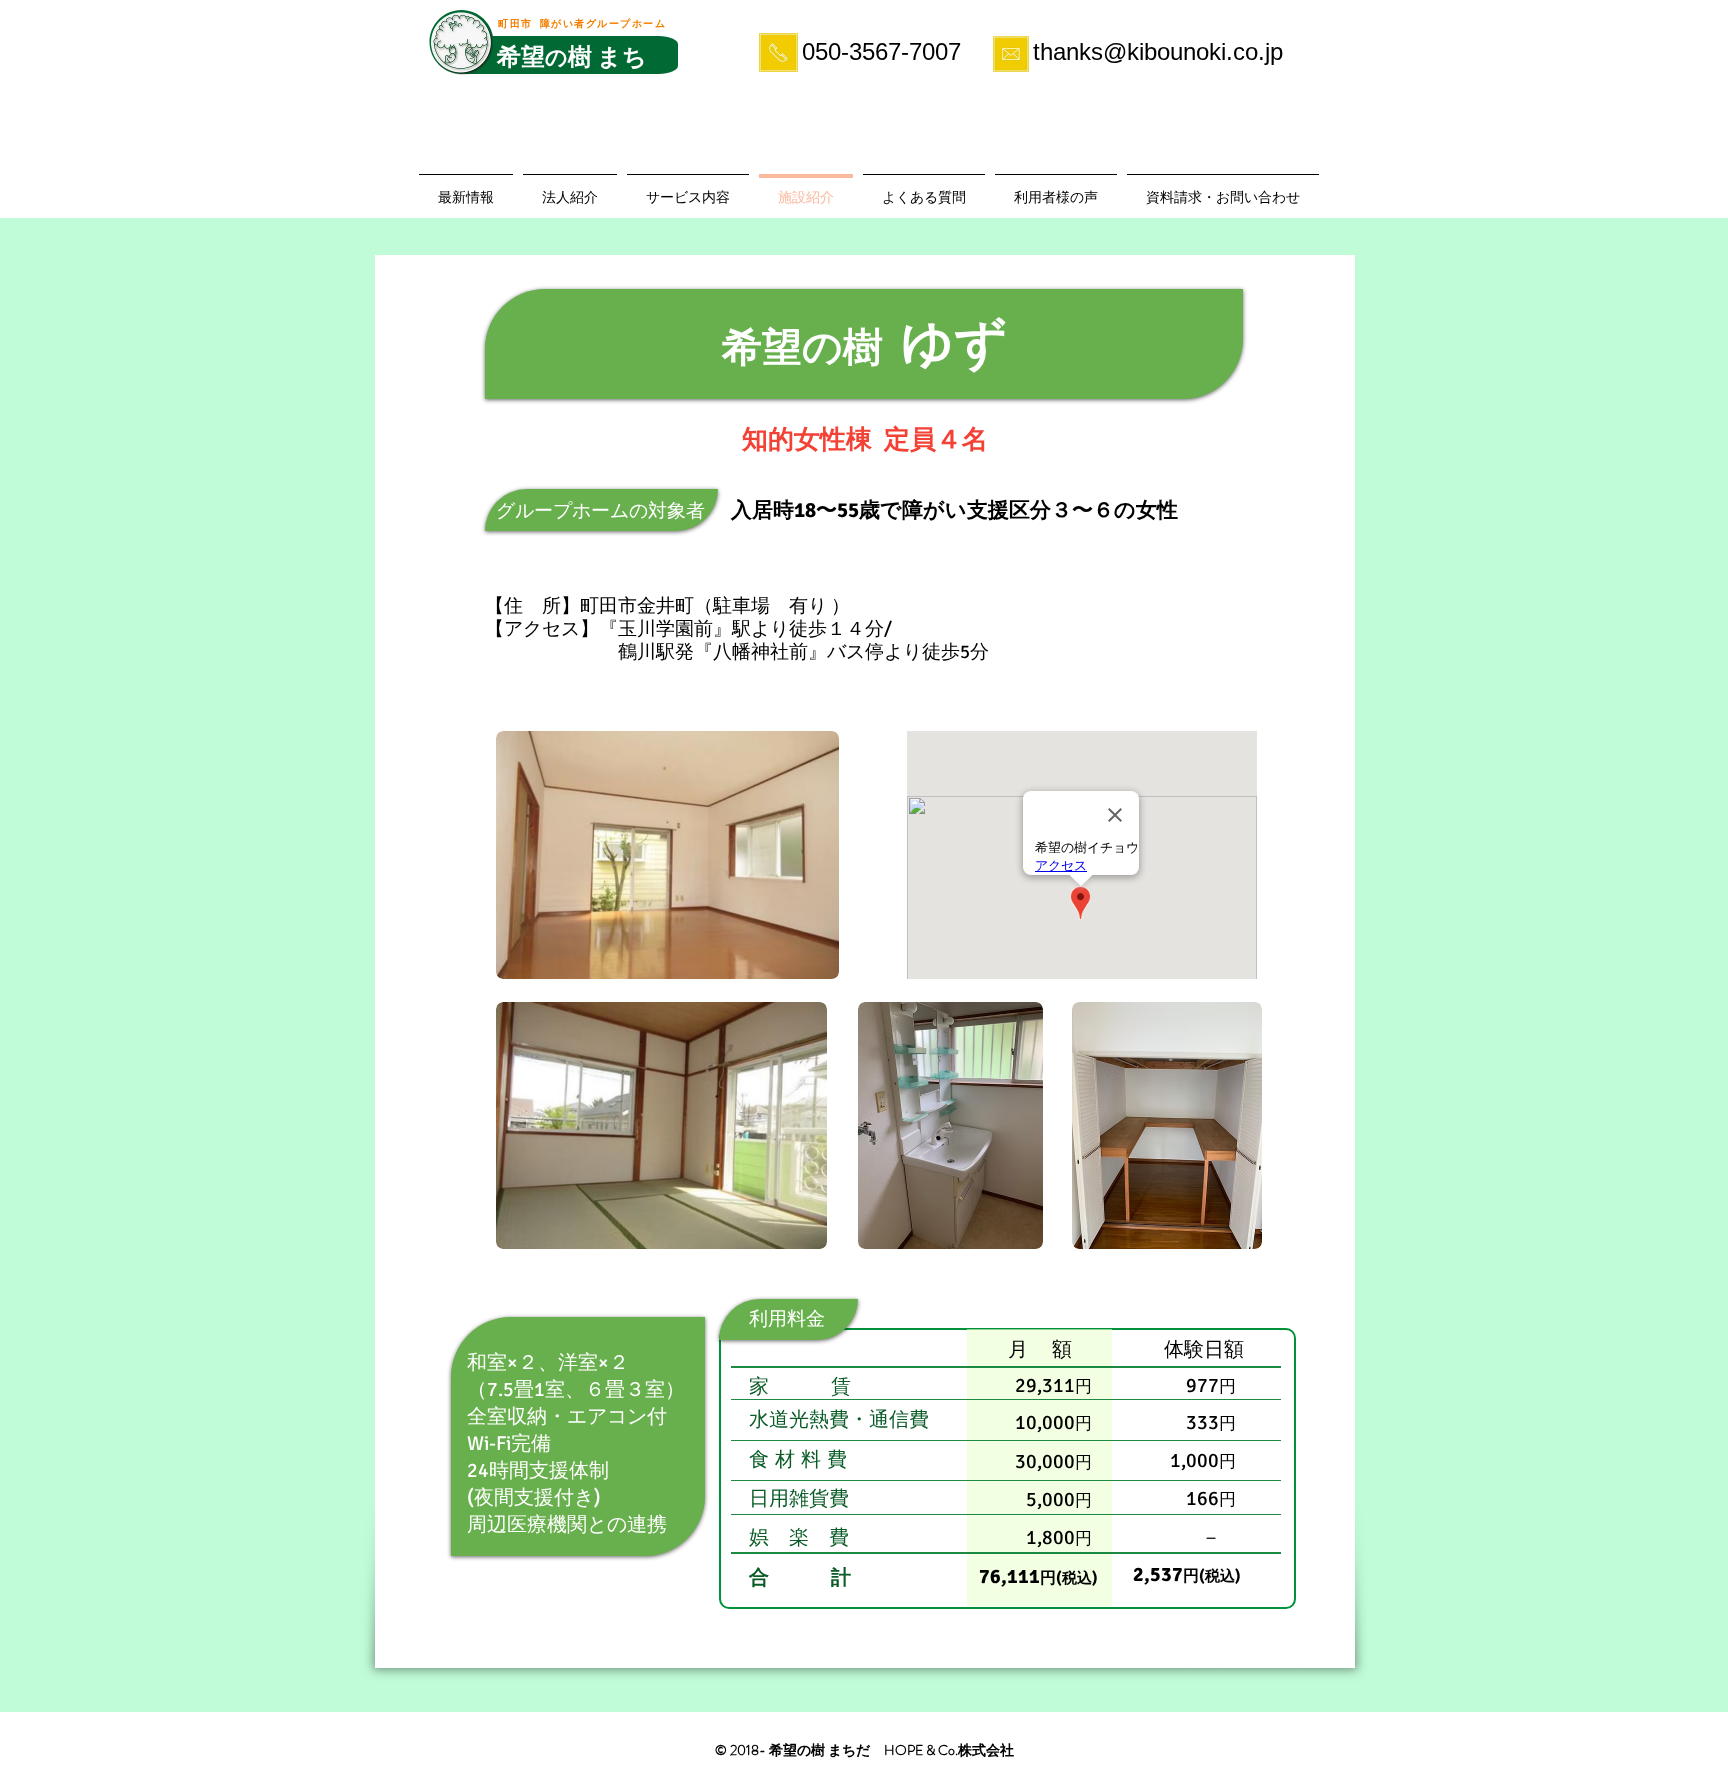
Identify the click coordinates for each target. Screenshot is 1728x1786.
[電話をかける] (778, 52)
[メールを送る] (1011, 54)
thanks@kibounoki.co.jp (1158, 51)
